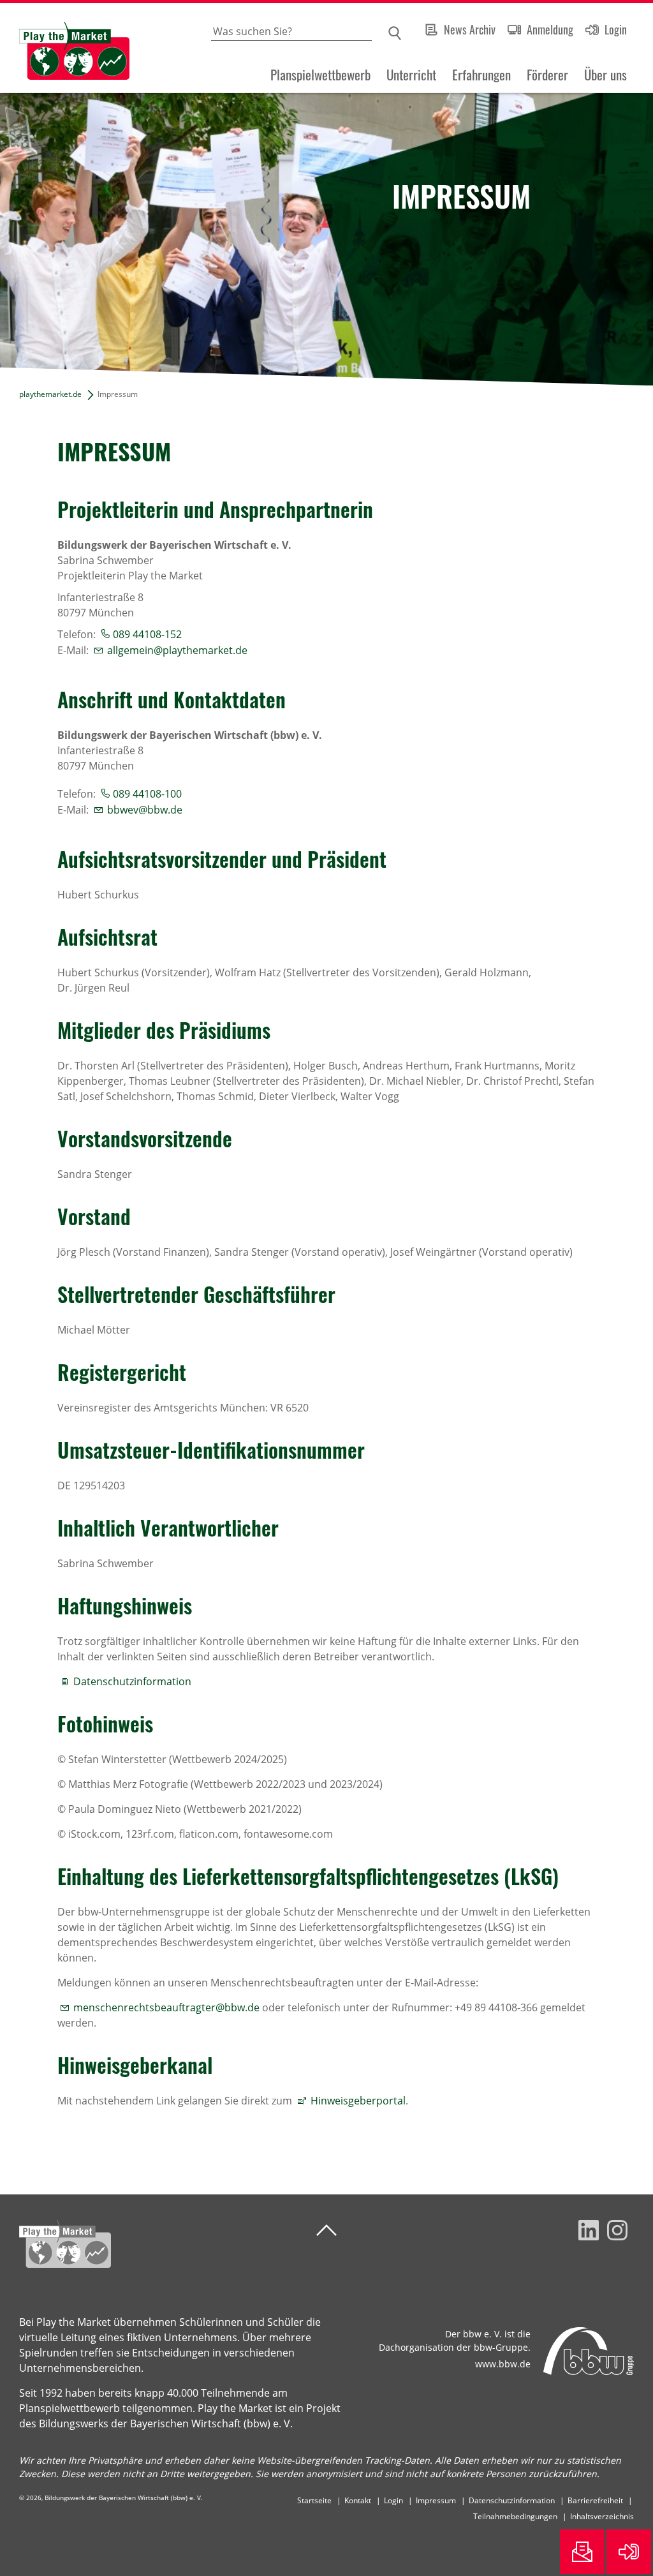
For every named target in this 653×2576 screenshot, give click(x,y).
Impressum (436, 2500)
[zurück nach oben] (326, 2230)
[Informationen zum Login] (629, 2552)
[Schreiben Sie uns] (582, 2552)
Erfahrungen (481, 75)
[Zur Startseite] (65, 48)
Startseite (314, 2500)
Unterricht (411, 75)
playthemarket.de (50, 394)
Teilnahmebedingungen (515, 2516)
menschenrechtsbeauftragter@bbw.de (166, 2007)
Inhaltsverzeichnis (602, 2516)
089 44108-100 (147, 794)
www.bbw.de (503, 2364)
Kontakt (358, 2500)
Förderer (547, 75)
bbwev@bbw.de (145, 810)
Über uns (605, 75)
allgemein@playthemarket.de (177, 650)
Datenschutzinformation (132, 1681)
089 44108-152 (147, 634)
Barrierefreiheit (595, 2500)
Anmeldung (550, 29)
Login (616, 29)
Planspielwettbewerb (320, 75)
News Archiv (470, 29)
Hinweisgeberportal (358, 2101)
